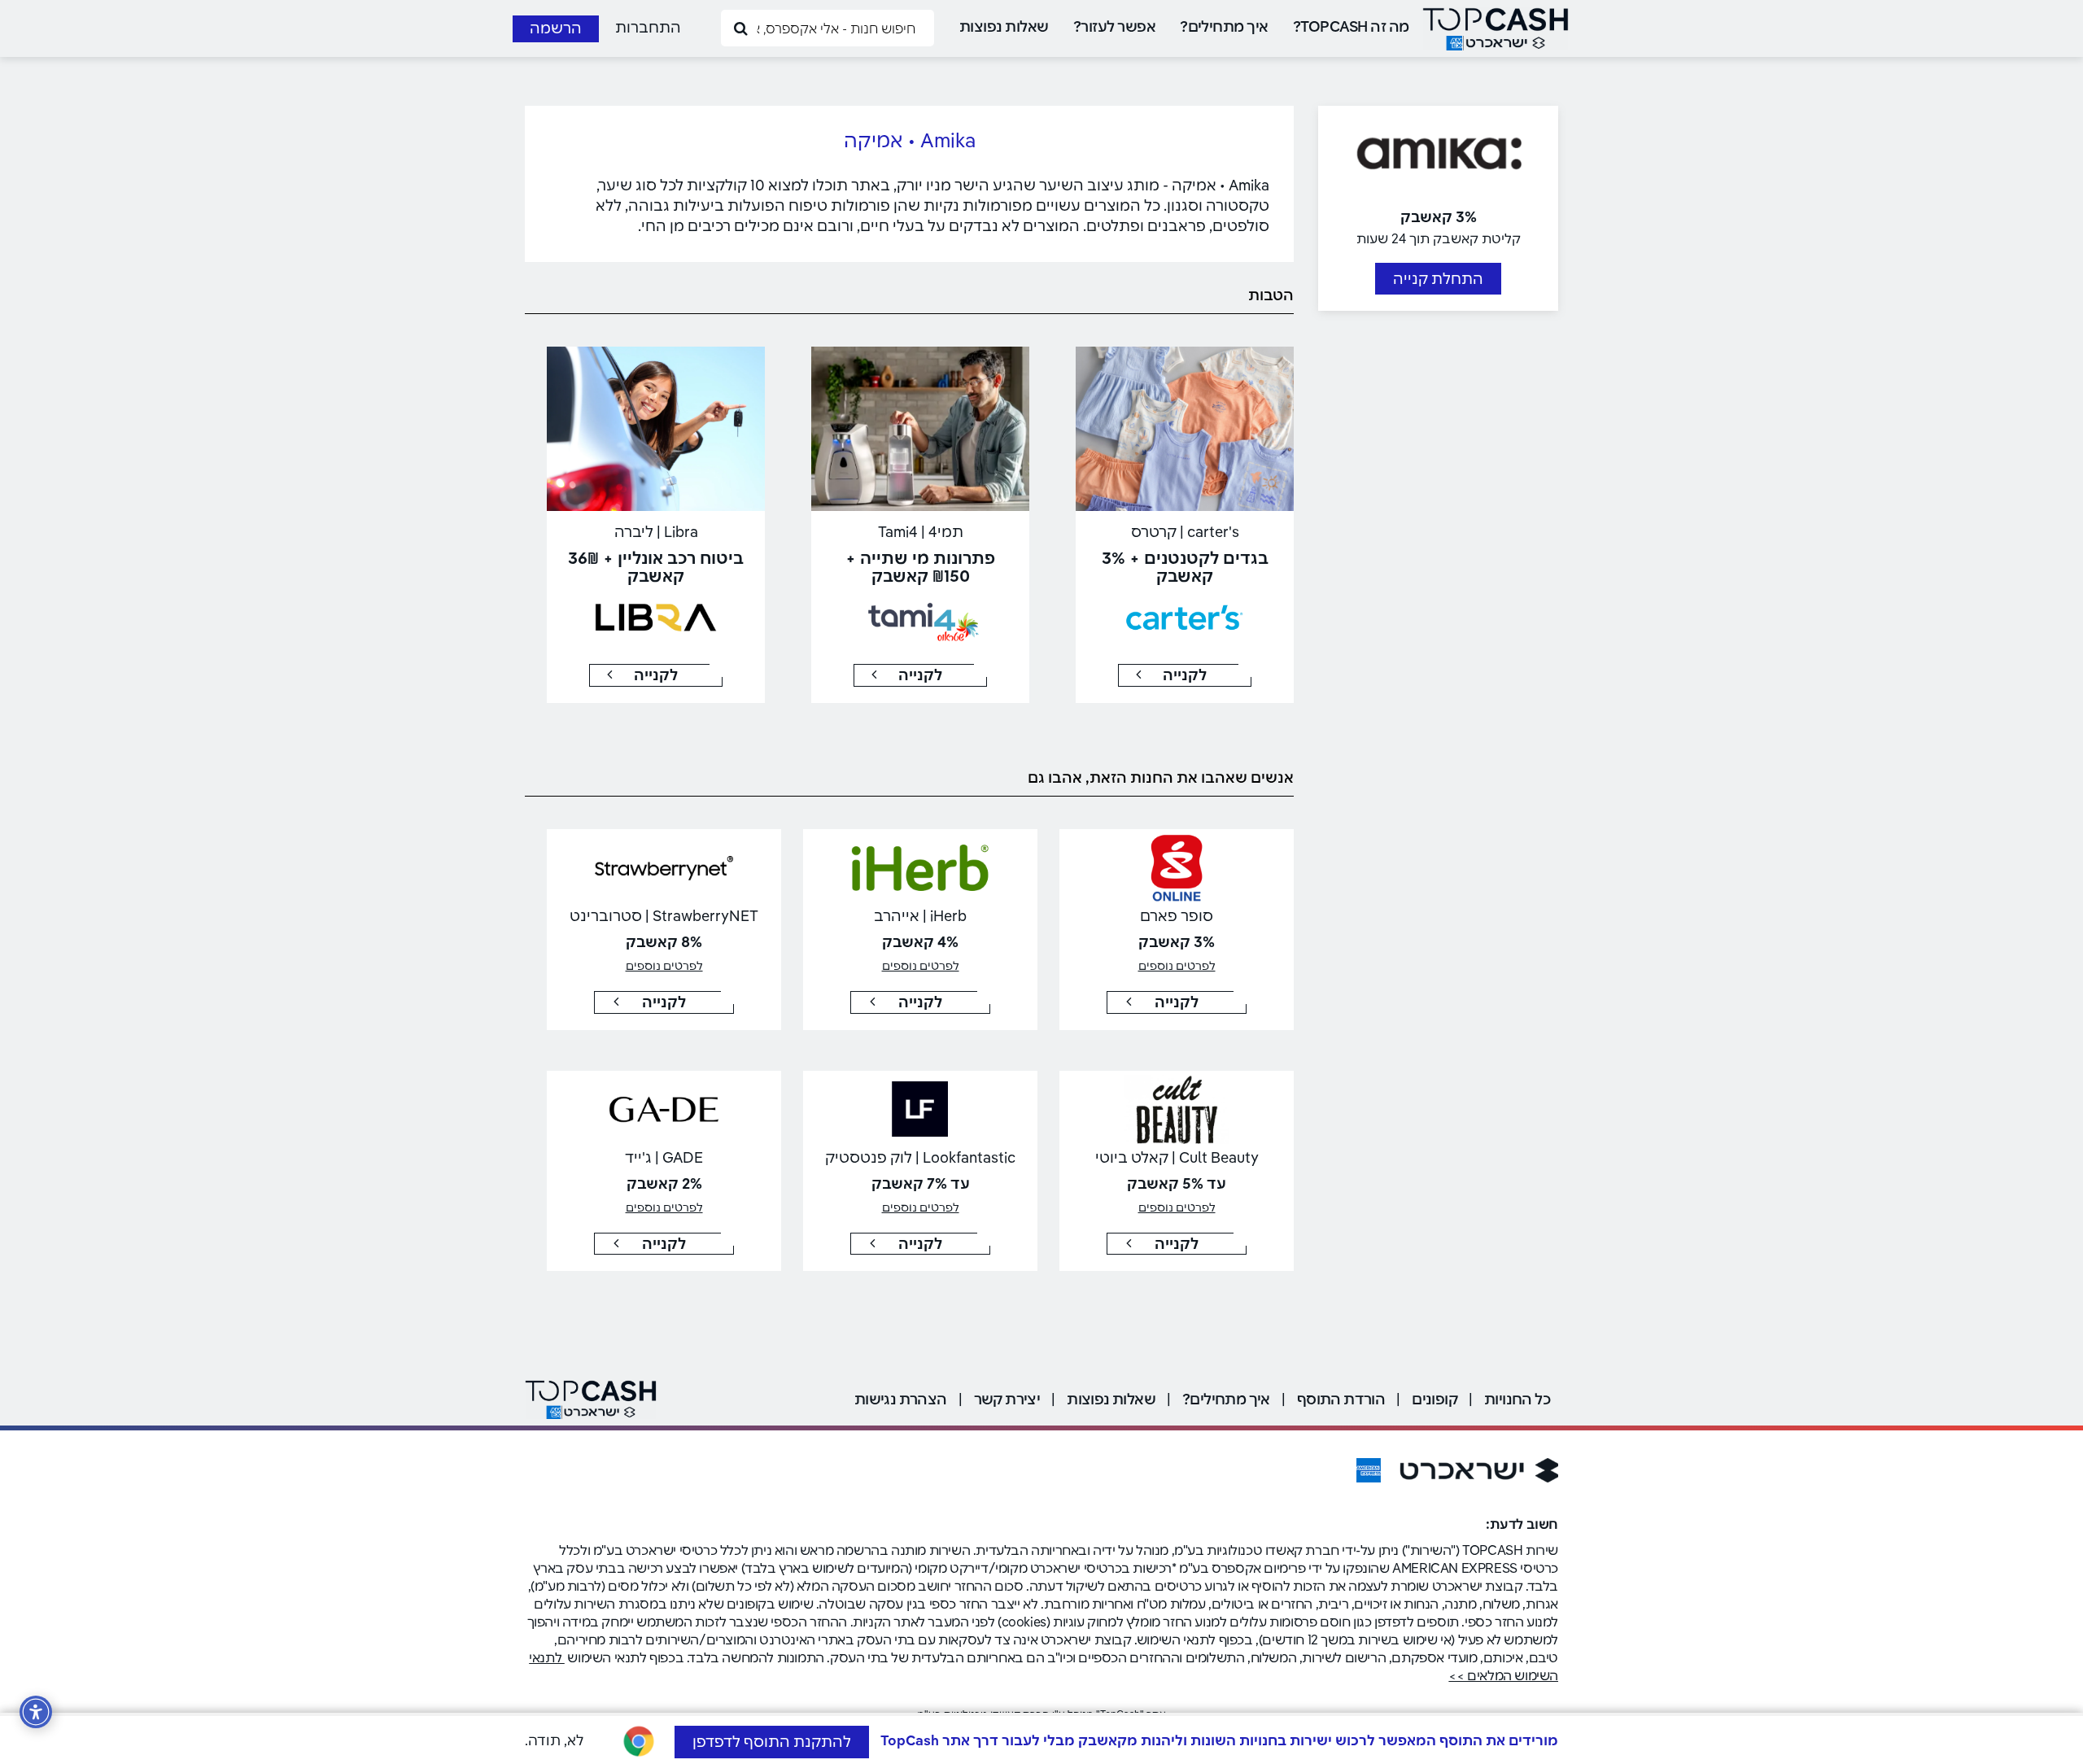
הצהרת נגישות (901, 1399)
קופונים (1435, 1399)
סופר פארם (1177, 916)
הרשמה (556, 28)
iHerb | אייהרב (920, 916)
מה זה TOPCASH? (1351, 26)
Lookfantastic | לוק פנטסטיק (920, 1157)
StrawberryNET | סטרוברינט (664, 916)
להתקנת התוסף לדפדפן (772, 1742)
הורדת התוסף (1341, 1399)
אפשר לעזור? (1114, 26)
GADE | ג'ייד (664, 1157)
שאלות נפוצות (1004, 26)
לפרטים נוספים (1177, 966)
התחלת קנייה (1438, 279)
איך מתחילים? (1224, 26)
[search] (741, 27)
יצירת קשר (1007, 1399)
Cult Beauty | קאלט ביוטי (1177, 1157)
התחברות (648, 27)
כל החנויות (1517, 1399)
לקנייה (1185, 675)
